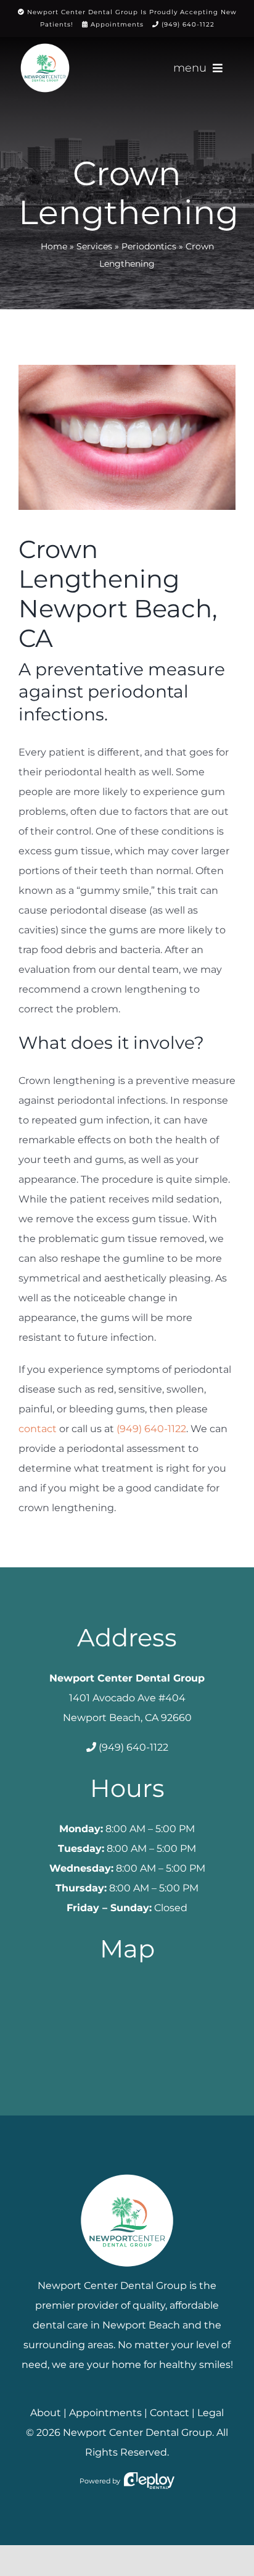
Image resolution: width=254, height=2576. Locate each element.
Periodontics (149, 246)
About (46, 2413)
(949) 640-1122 (188, 24)
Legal (211, 2413)
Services (94, 246)
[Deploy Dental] (149, 2481)
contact (38, 1429)
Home (54, 246)
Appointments (117, 24)
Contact (170, 2413)
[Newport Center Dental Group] (127, 2170)
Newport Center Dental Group (137, 2432)
